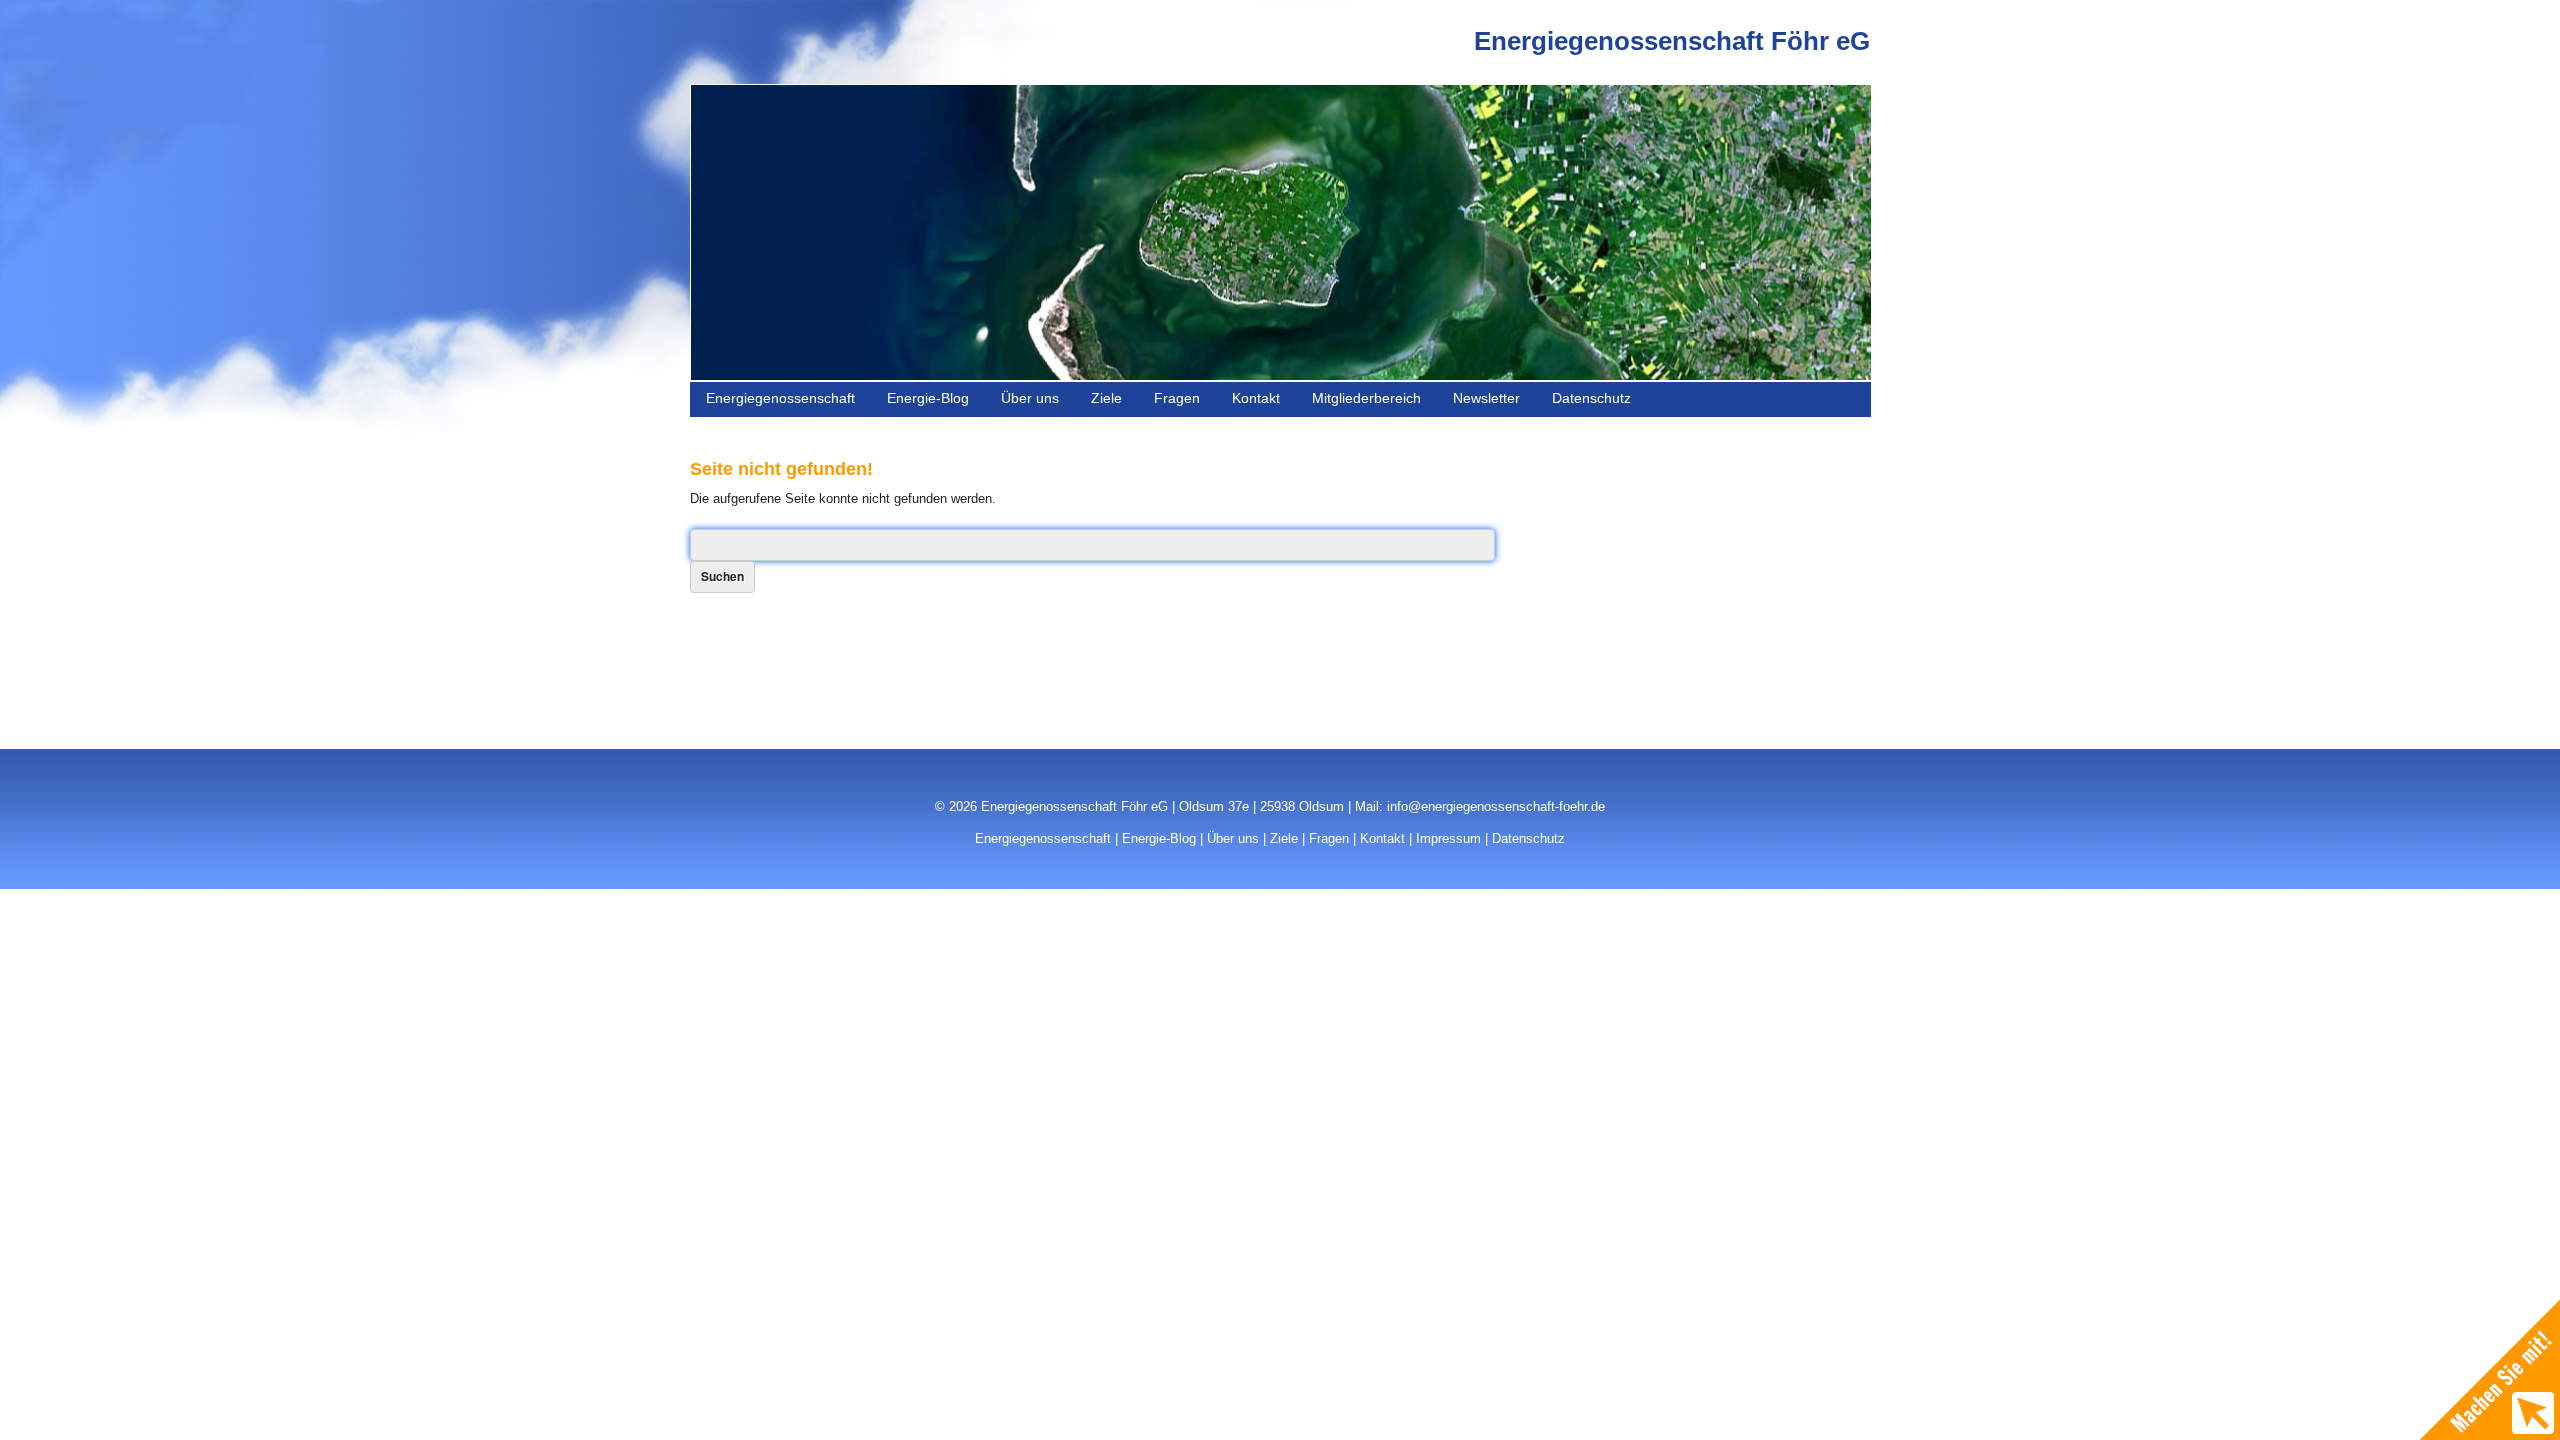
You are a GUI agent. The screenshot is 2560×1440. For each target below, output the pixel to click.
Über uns (1030, 398)
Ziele (1106, 398)
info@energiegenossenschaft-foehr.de (1496, 806)
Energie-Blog (928, 398)
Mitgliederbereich (1366, 398)
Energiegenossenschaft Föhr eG (1672, 41)
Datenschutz (1591, 398)
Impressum (1448, 838)
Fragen (1177, 398)
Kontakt (1256, 398)
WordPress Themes (1822, 853)
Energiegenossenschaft (780, 398)
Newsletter (1486, 398)
